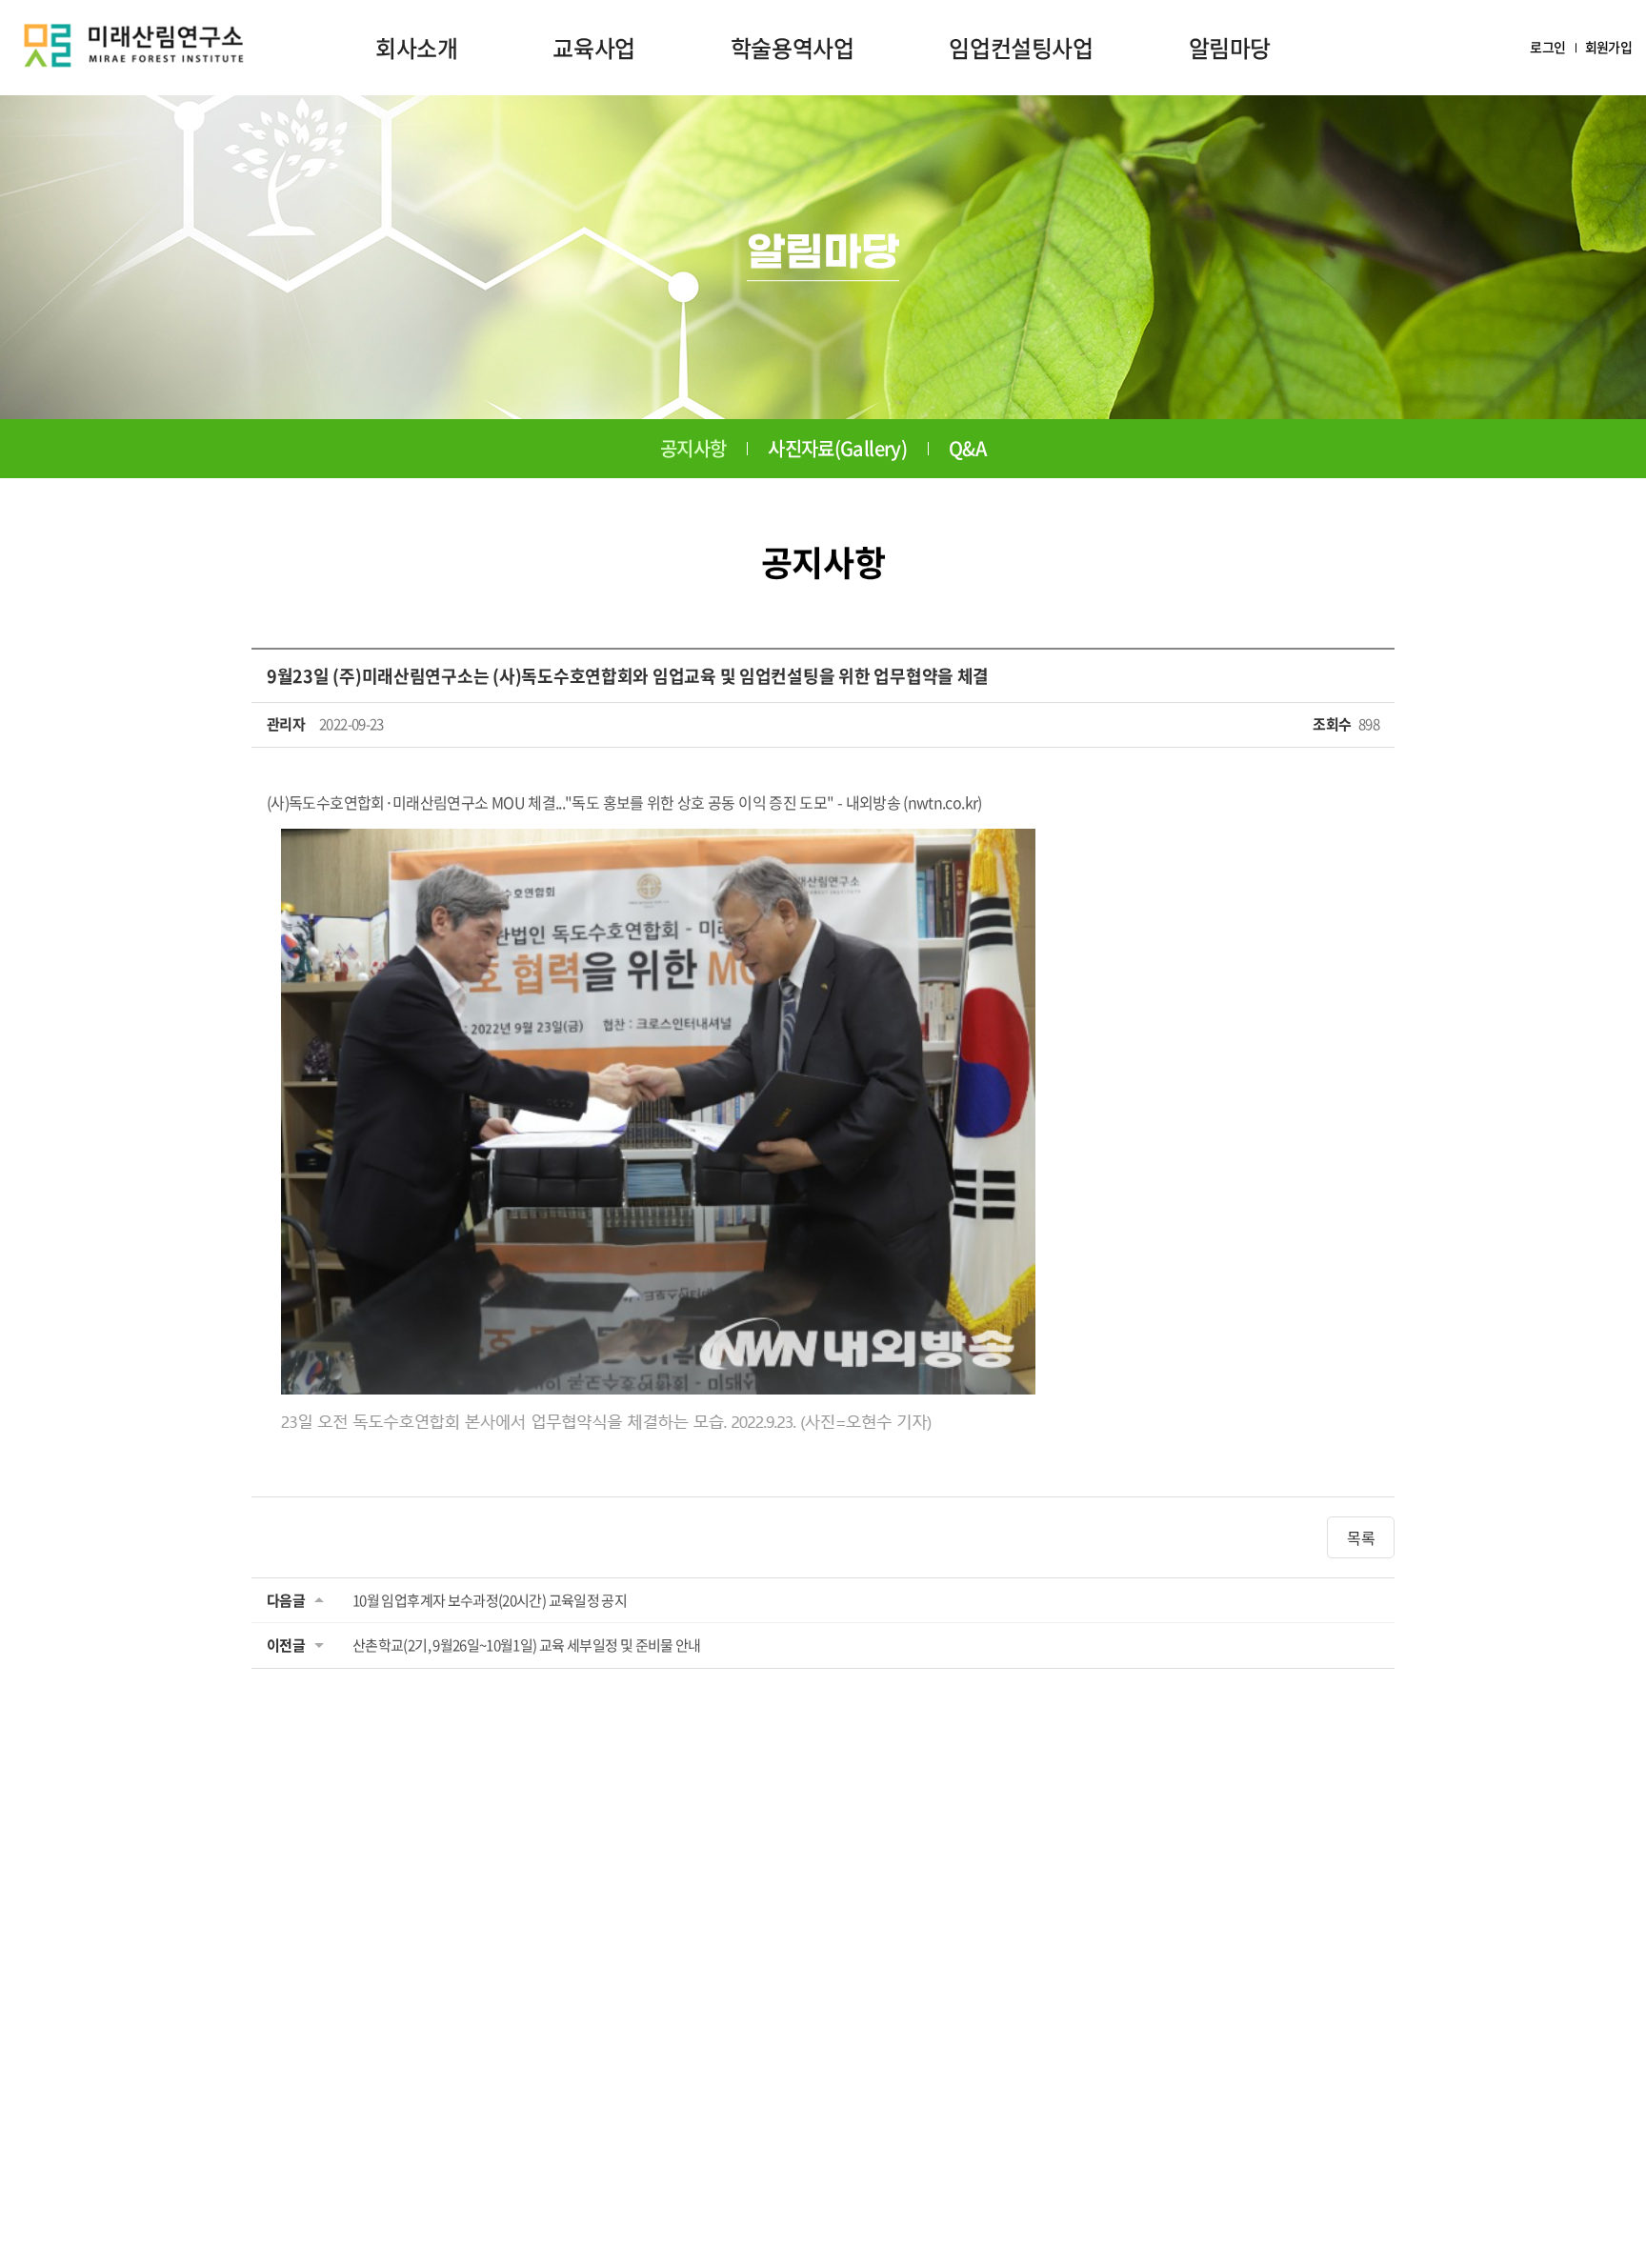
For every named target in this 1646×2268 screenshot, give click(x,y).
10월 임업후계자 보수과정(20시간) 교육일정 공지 (490, 1600)
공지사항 (693, 448)
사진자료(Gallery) (837, 448)
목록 (1361, 1537)
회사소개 (416, 48)
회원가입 (1608, 47)
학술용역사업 (793, 48)
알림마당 (1230, 48)
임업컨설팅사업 (1021, 48)
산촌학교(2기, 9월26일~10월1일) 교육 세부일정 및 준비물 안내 (527, 1645)
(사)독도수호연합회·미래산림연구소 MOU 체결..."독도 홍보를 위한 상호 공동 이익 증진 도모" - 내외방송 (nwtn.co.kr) (624, 802)
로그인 (1547, 47)
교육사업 (593, 48)
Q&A (967, 448)
